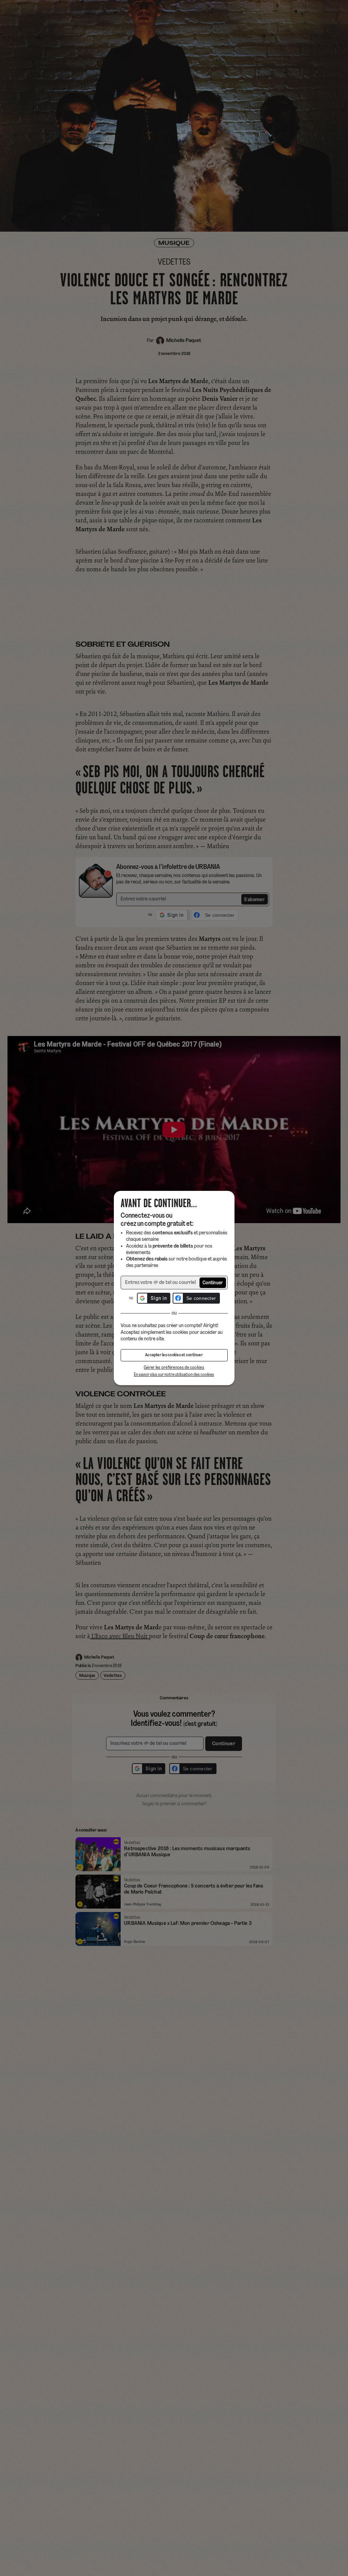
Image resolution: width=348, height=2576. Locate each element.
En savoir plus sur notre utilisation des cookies (174, 1375)
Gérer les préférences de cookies (174, 1368)
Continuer (213, 1283)
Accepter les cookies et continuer (174, 1355)
